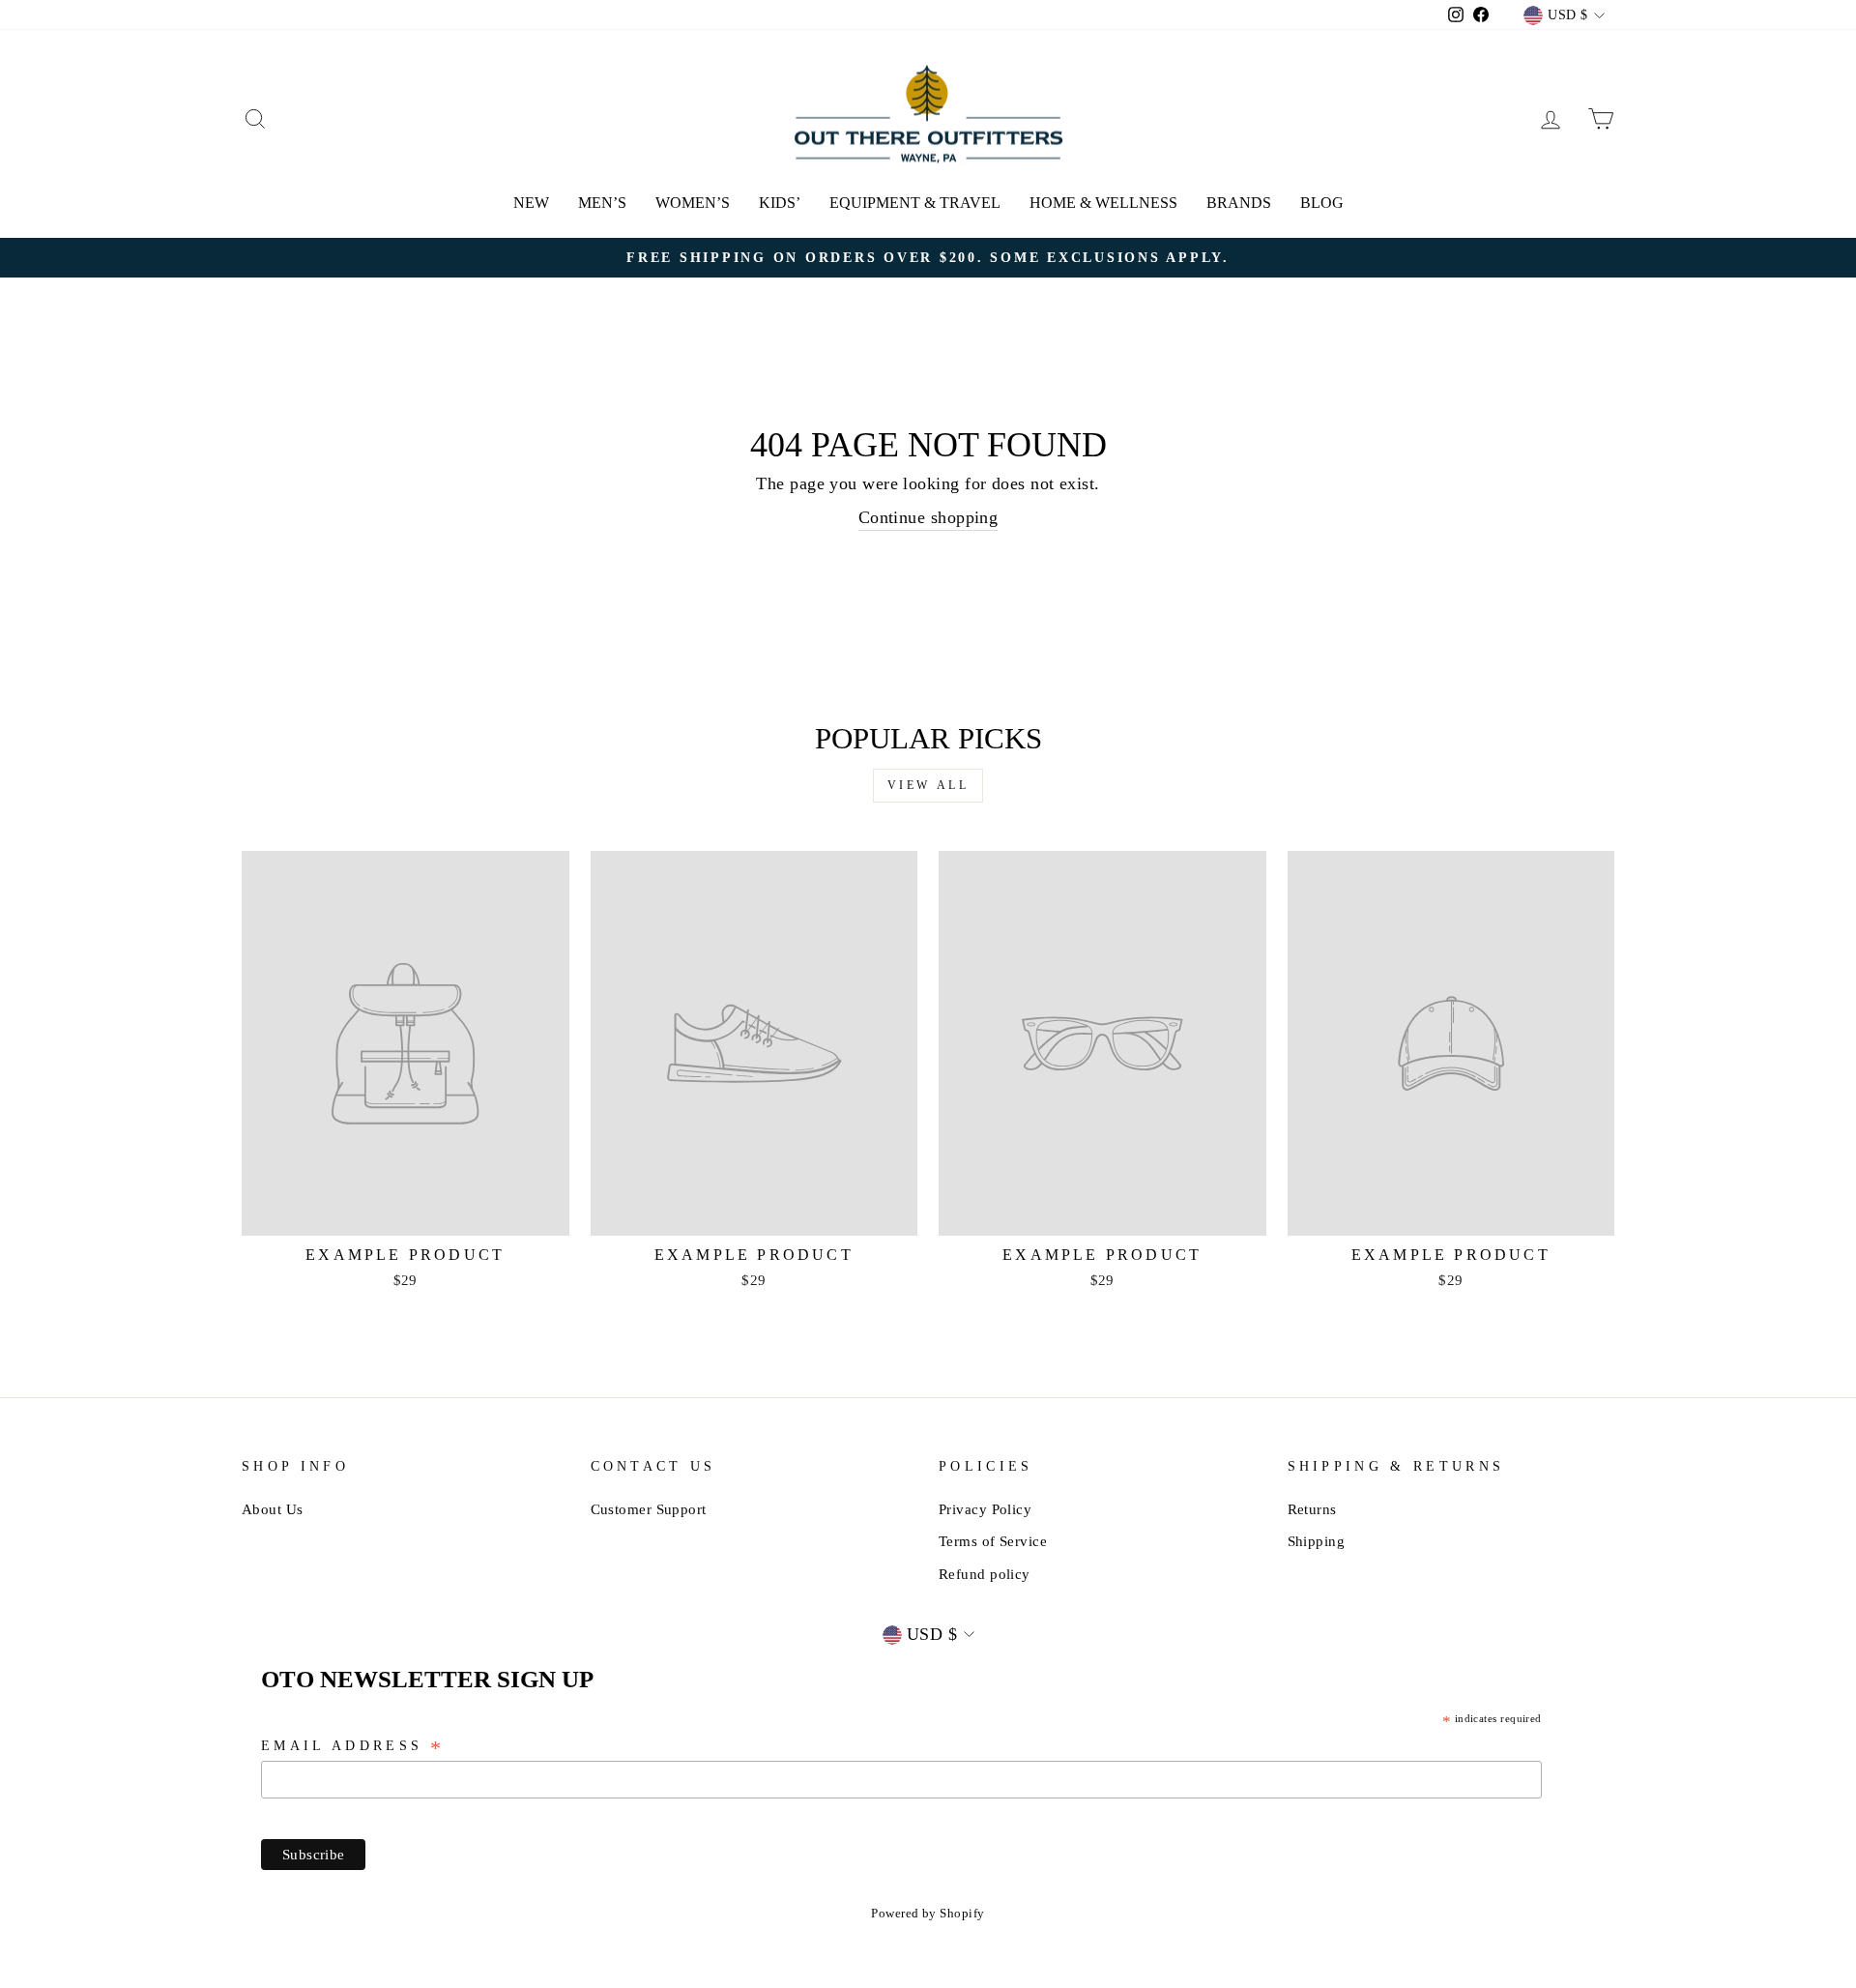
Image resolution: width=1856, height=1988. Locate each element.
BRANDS (1239, 203)
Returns (1312, 1509)
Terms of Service (993, 1541)
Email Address (353, 1747)
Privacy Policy (985, 1509)
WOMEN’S (693, 203)
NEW (531, 203)
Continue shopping (928, 517)
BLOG (1322, 203)
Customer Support (649, 1509)
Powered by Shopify (928, 1914)
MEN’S (602, 203)
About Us (273, 1509)
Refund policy (985, 1574)
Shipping (1317, 1541)
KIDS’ (780, 203)
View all (928, 785)
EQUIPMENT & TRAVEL (915, 203)
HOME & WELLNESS (1103, 203)
